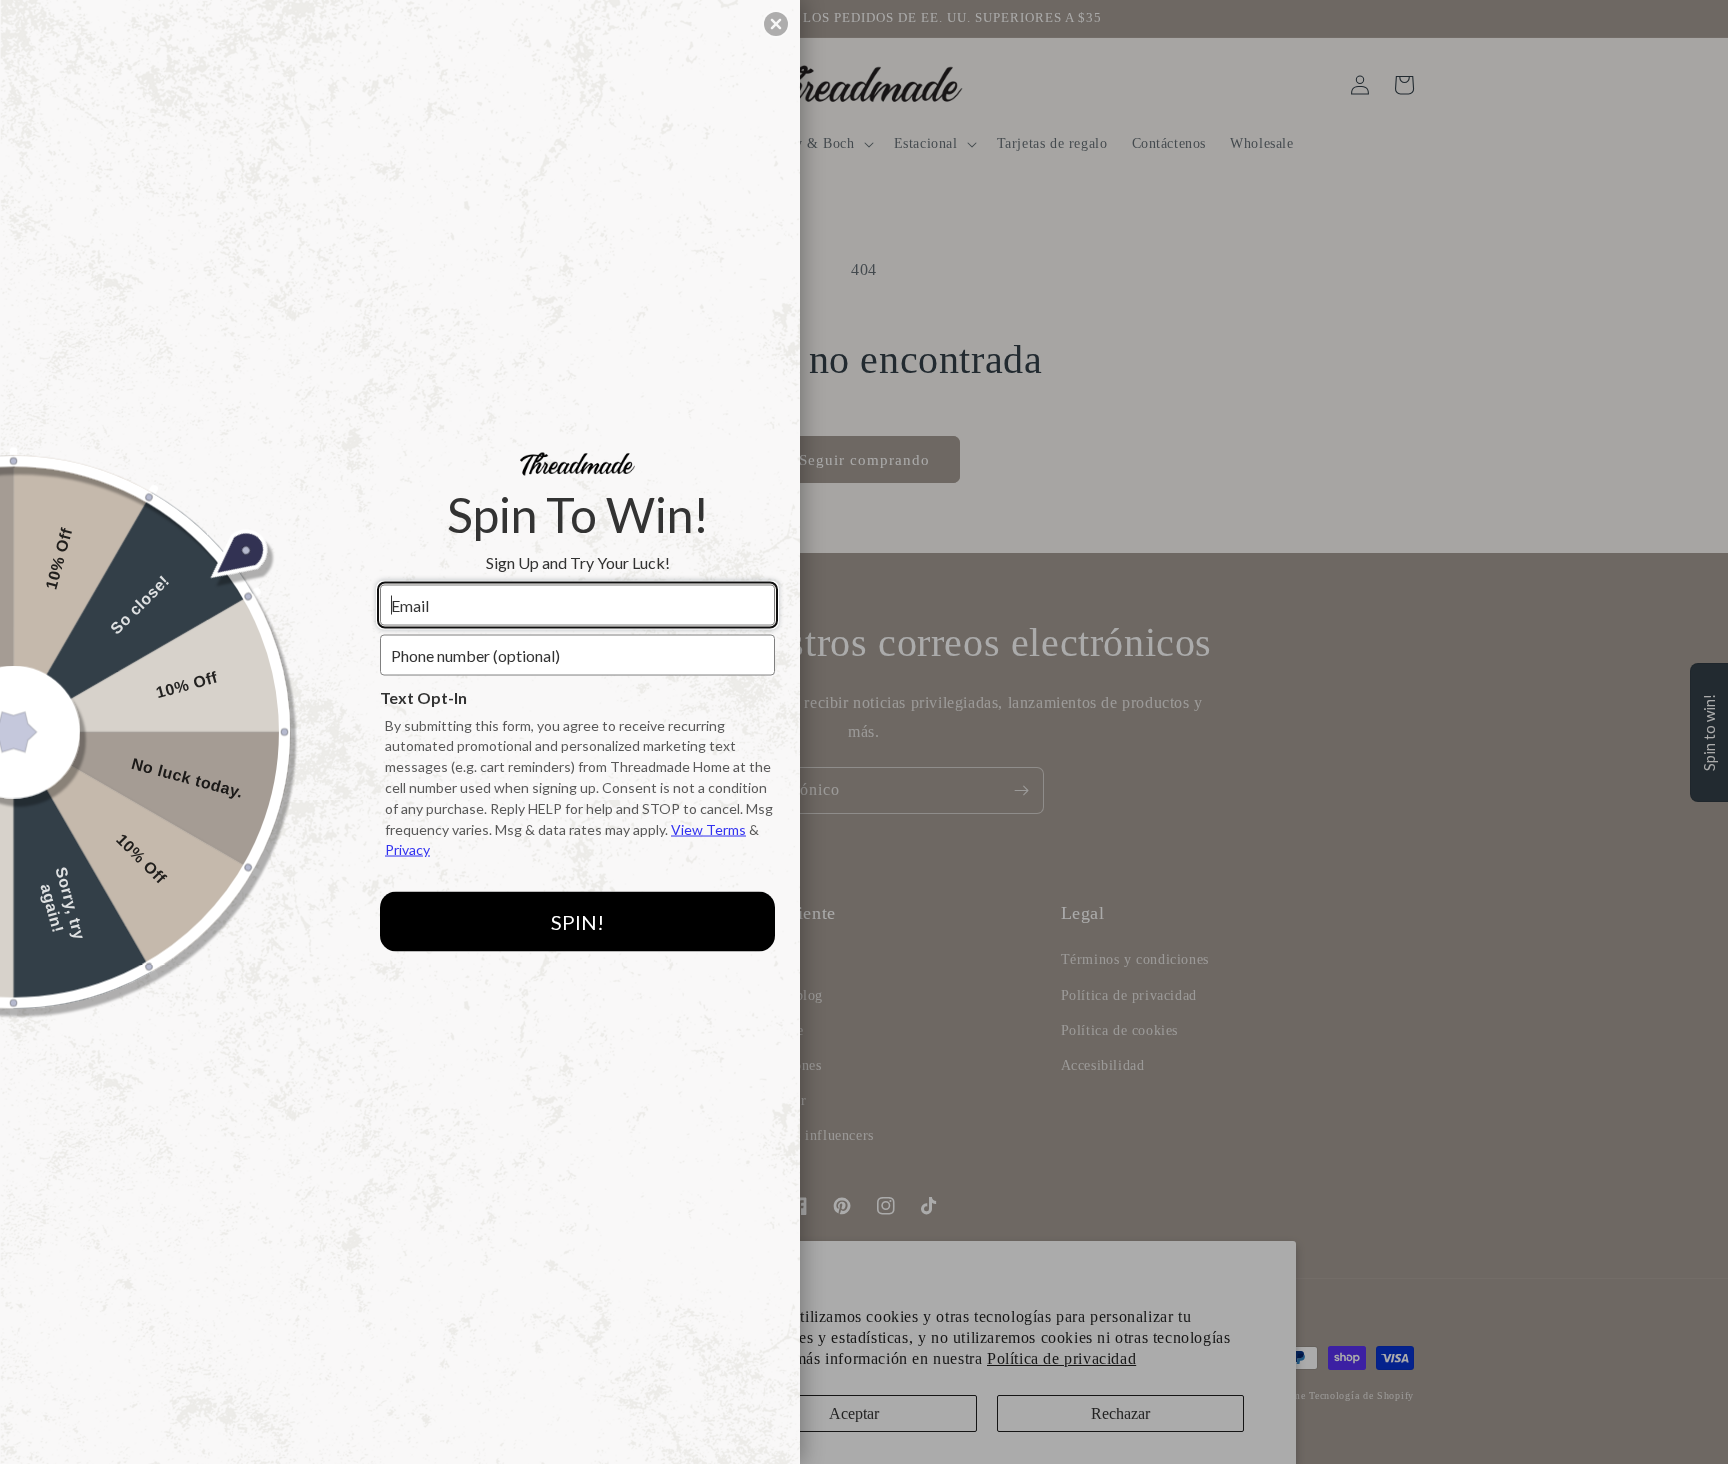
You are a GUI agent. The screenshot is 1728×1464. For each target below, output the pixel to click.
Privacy (407, 849)
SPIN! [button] (577, 921)
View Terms (708, 828)
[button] (776, 24)
